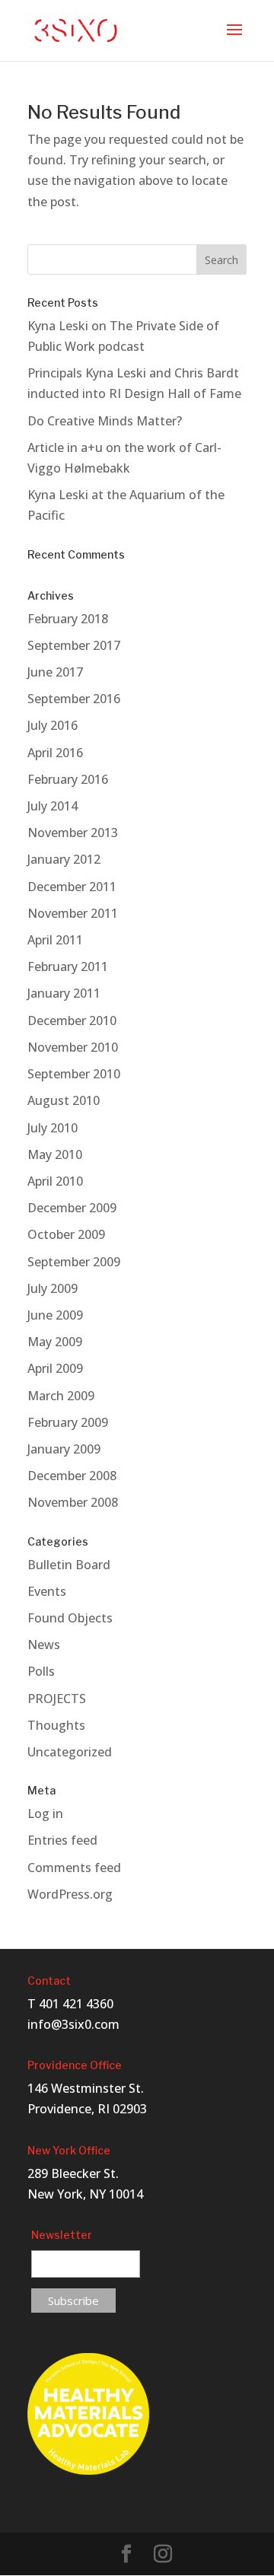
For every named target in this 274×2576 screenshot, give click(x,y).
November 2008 (73, 1502)
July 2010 (53, 1128)
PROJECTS (57, 1699)
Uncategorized (70, 1752)
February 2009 (68, 1422)
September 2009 (74, 1262)
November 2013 (73, 833)
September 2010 (74, 1074)
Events (47, 1591)
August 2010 (64, 1100)
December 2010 (72, 1021)
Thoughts (56, 1725)
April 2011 (55, 940)
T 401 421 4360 (70, 2004)
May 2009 (55, 1342)
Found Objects (70, 1618)
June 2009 (55, 1315)
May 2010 (55, 1154)
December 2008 (72, 1476)
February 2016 (68, 779)
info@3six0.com (73, 2024)
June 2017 (55, 672)
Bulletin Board (69, 1565)
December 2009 (72, 1208)
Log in (45, 1813)
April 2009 (55, 1368)
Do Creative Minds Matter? (105, 421)
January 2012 (64, 859)
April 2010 (55, 1181)
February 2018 (68, 619)
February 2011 (68, 966)
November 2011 (73, 913)
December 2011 (72, 887)
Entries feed (62, 1840)
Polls (41, 1671)
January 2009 (64, 1449)
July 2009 (53, 1288)
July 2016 (53, 725)
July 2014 (53, 806)
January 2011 (64, 993)
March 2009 (61, 1396)
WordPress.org (70, 1894)
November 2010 (73, 1047)
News (44, 1645)
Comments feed (74, 1868)
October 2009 (66, 1234)
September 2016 (74, 699)
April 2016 (55, 753)
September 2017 (74, 645)
